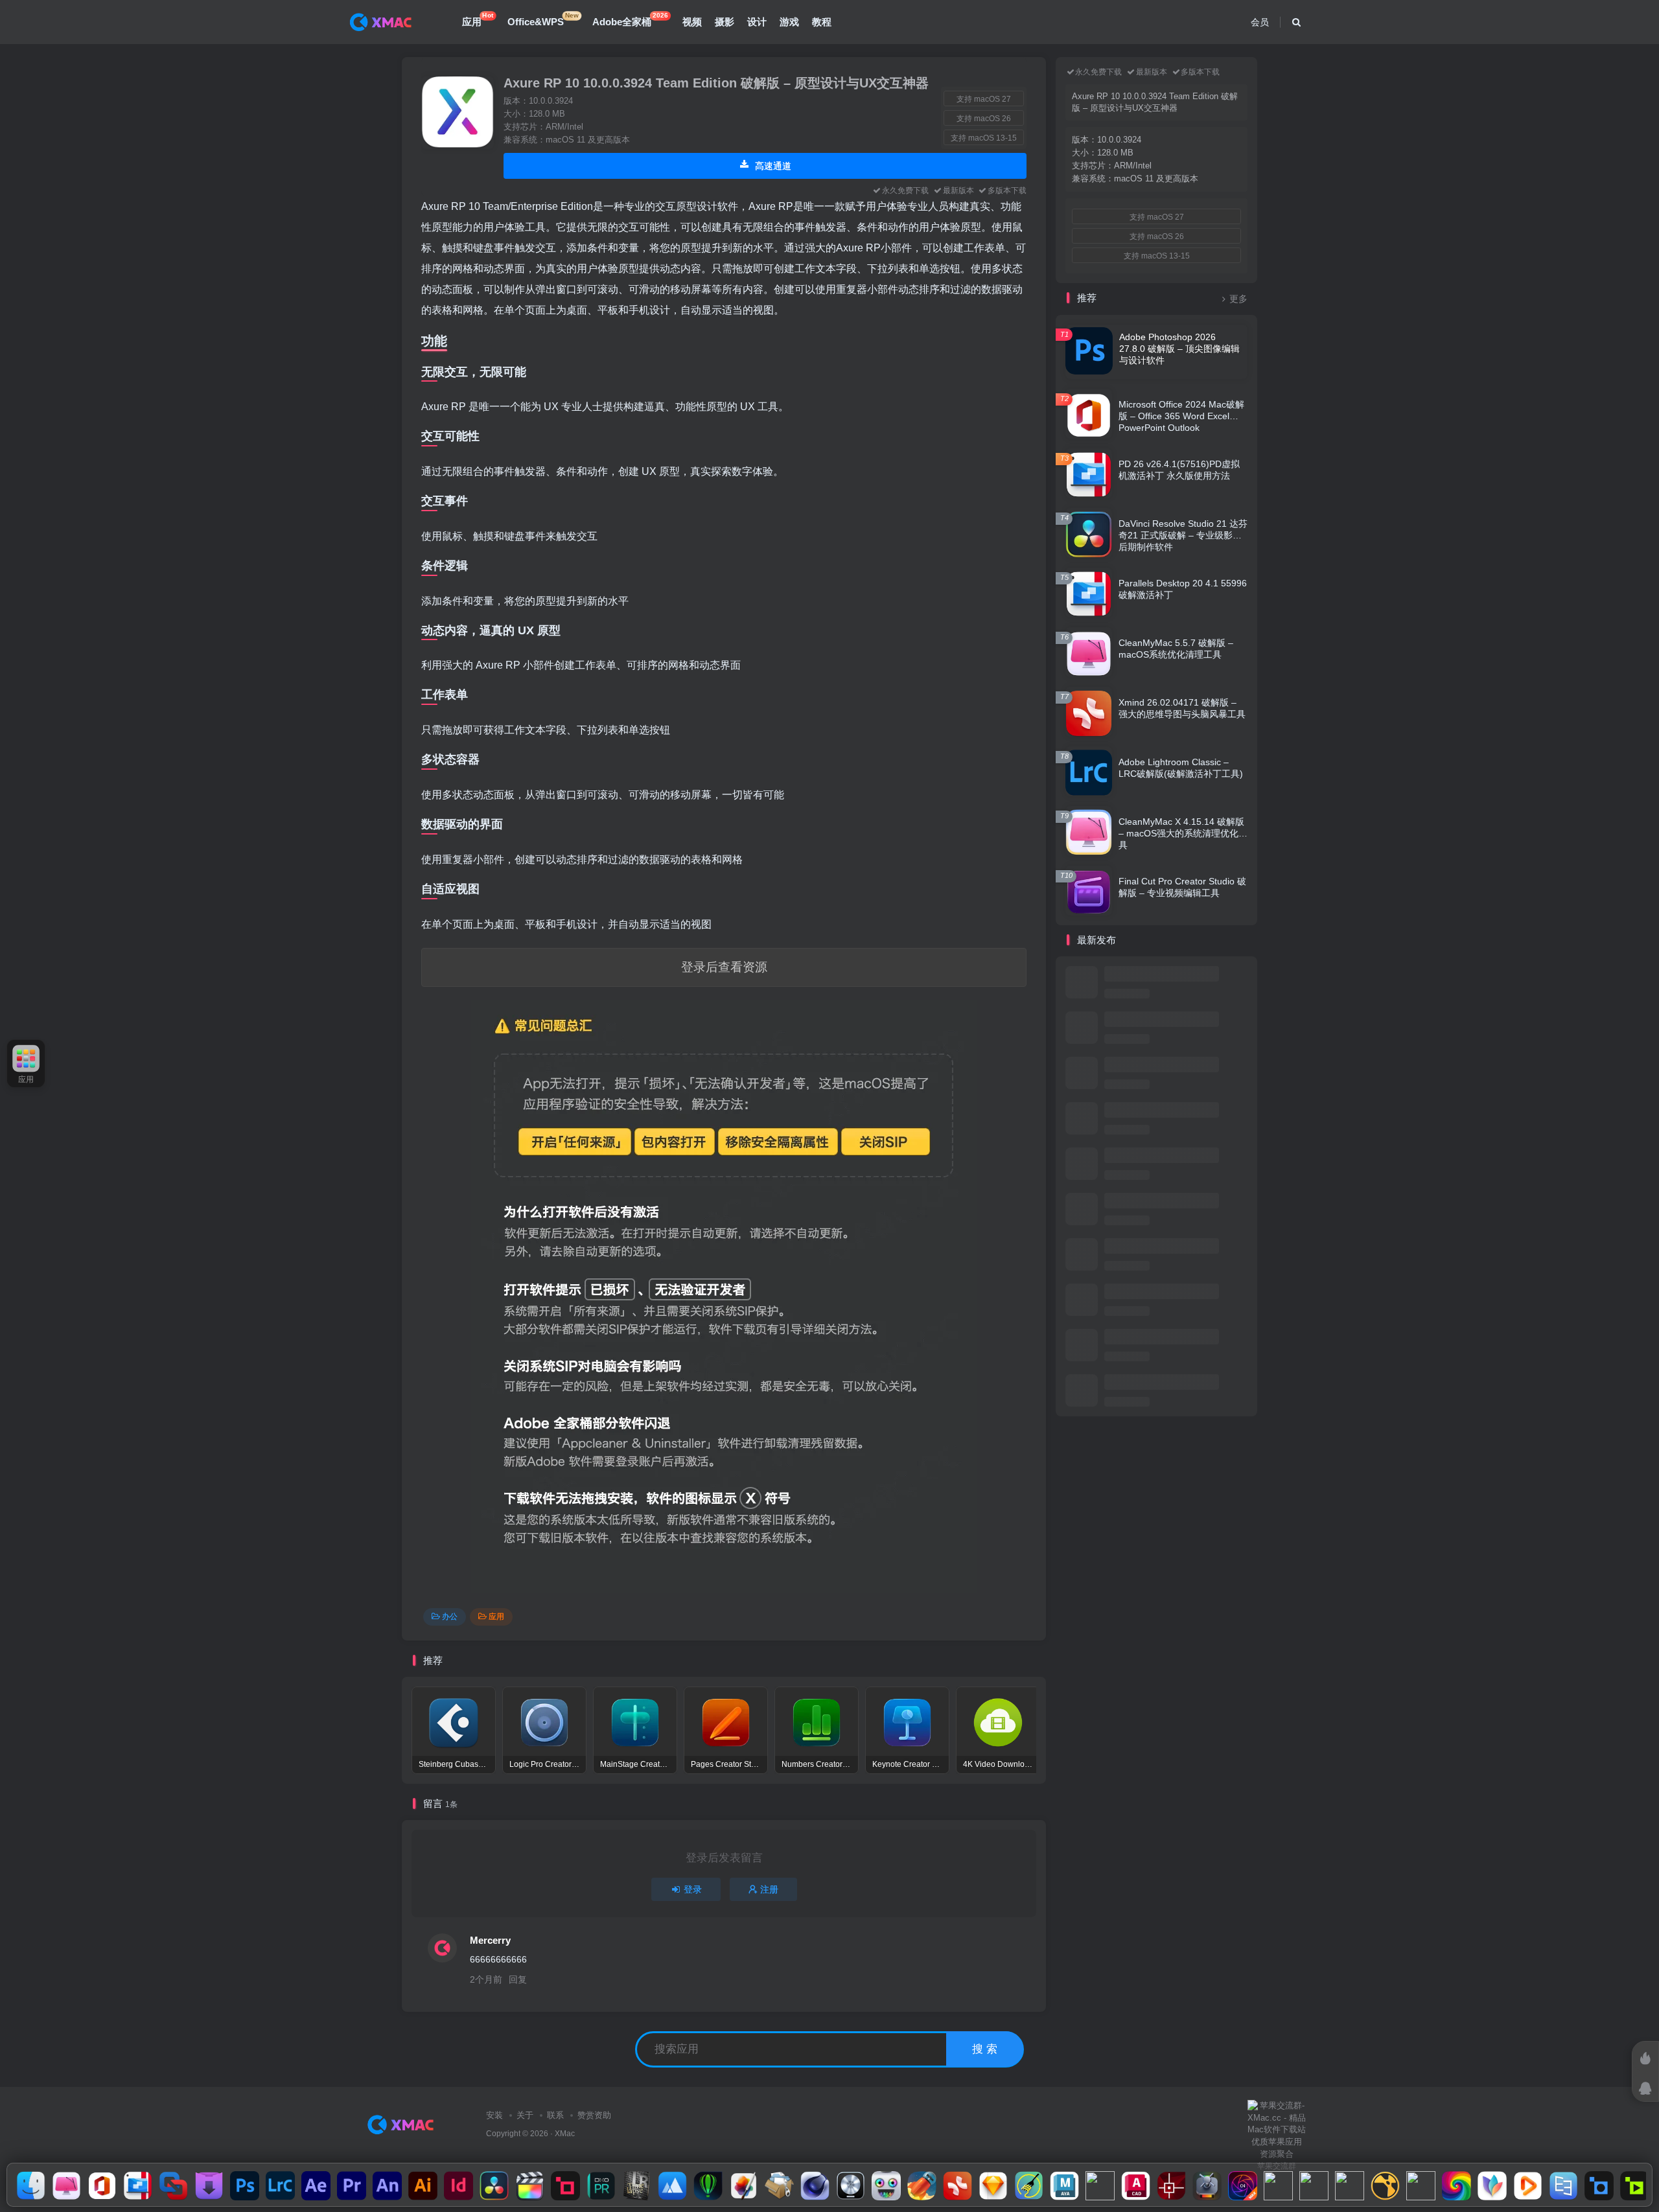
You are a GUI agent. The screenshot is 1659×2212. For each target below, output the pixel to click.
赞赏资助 (594, 2115)
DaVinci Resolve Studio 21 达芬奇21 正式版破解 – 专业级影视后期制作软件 (1183, 535)
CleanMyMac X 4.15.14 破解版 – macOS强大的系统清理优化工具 (1183, 833)
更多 (1238, 299)
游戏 (789, 22)
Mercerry (490, 1940)
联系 (555, 2115)
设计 (757, 22)
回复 (518, 1979)
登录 (693, 1889)
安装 (494, 2115)
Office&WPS (543, 19)
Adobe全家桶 (630, 19)
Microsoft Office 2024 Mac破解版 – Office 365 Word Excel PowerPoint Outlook (1181, 416)
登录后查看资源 (724, 967)
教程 (822, 22)
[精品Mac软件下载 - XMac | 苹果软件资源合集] (403, 2124)
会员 (1260, 22)
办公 (450, 1617)
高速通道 (772, 166)
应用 (478, 19)
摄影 (725, 22)
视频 (692, 22)
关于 (525, 2115)
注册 (769, 1889)
